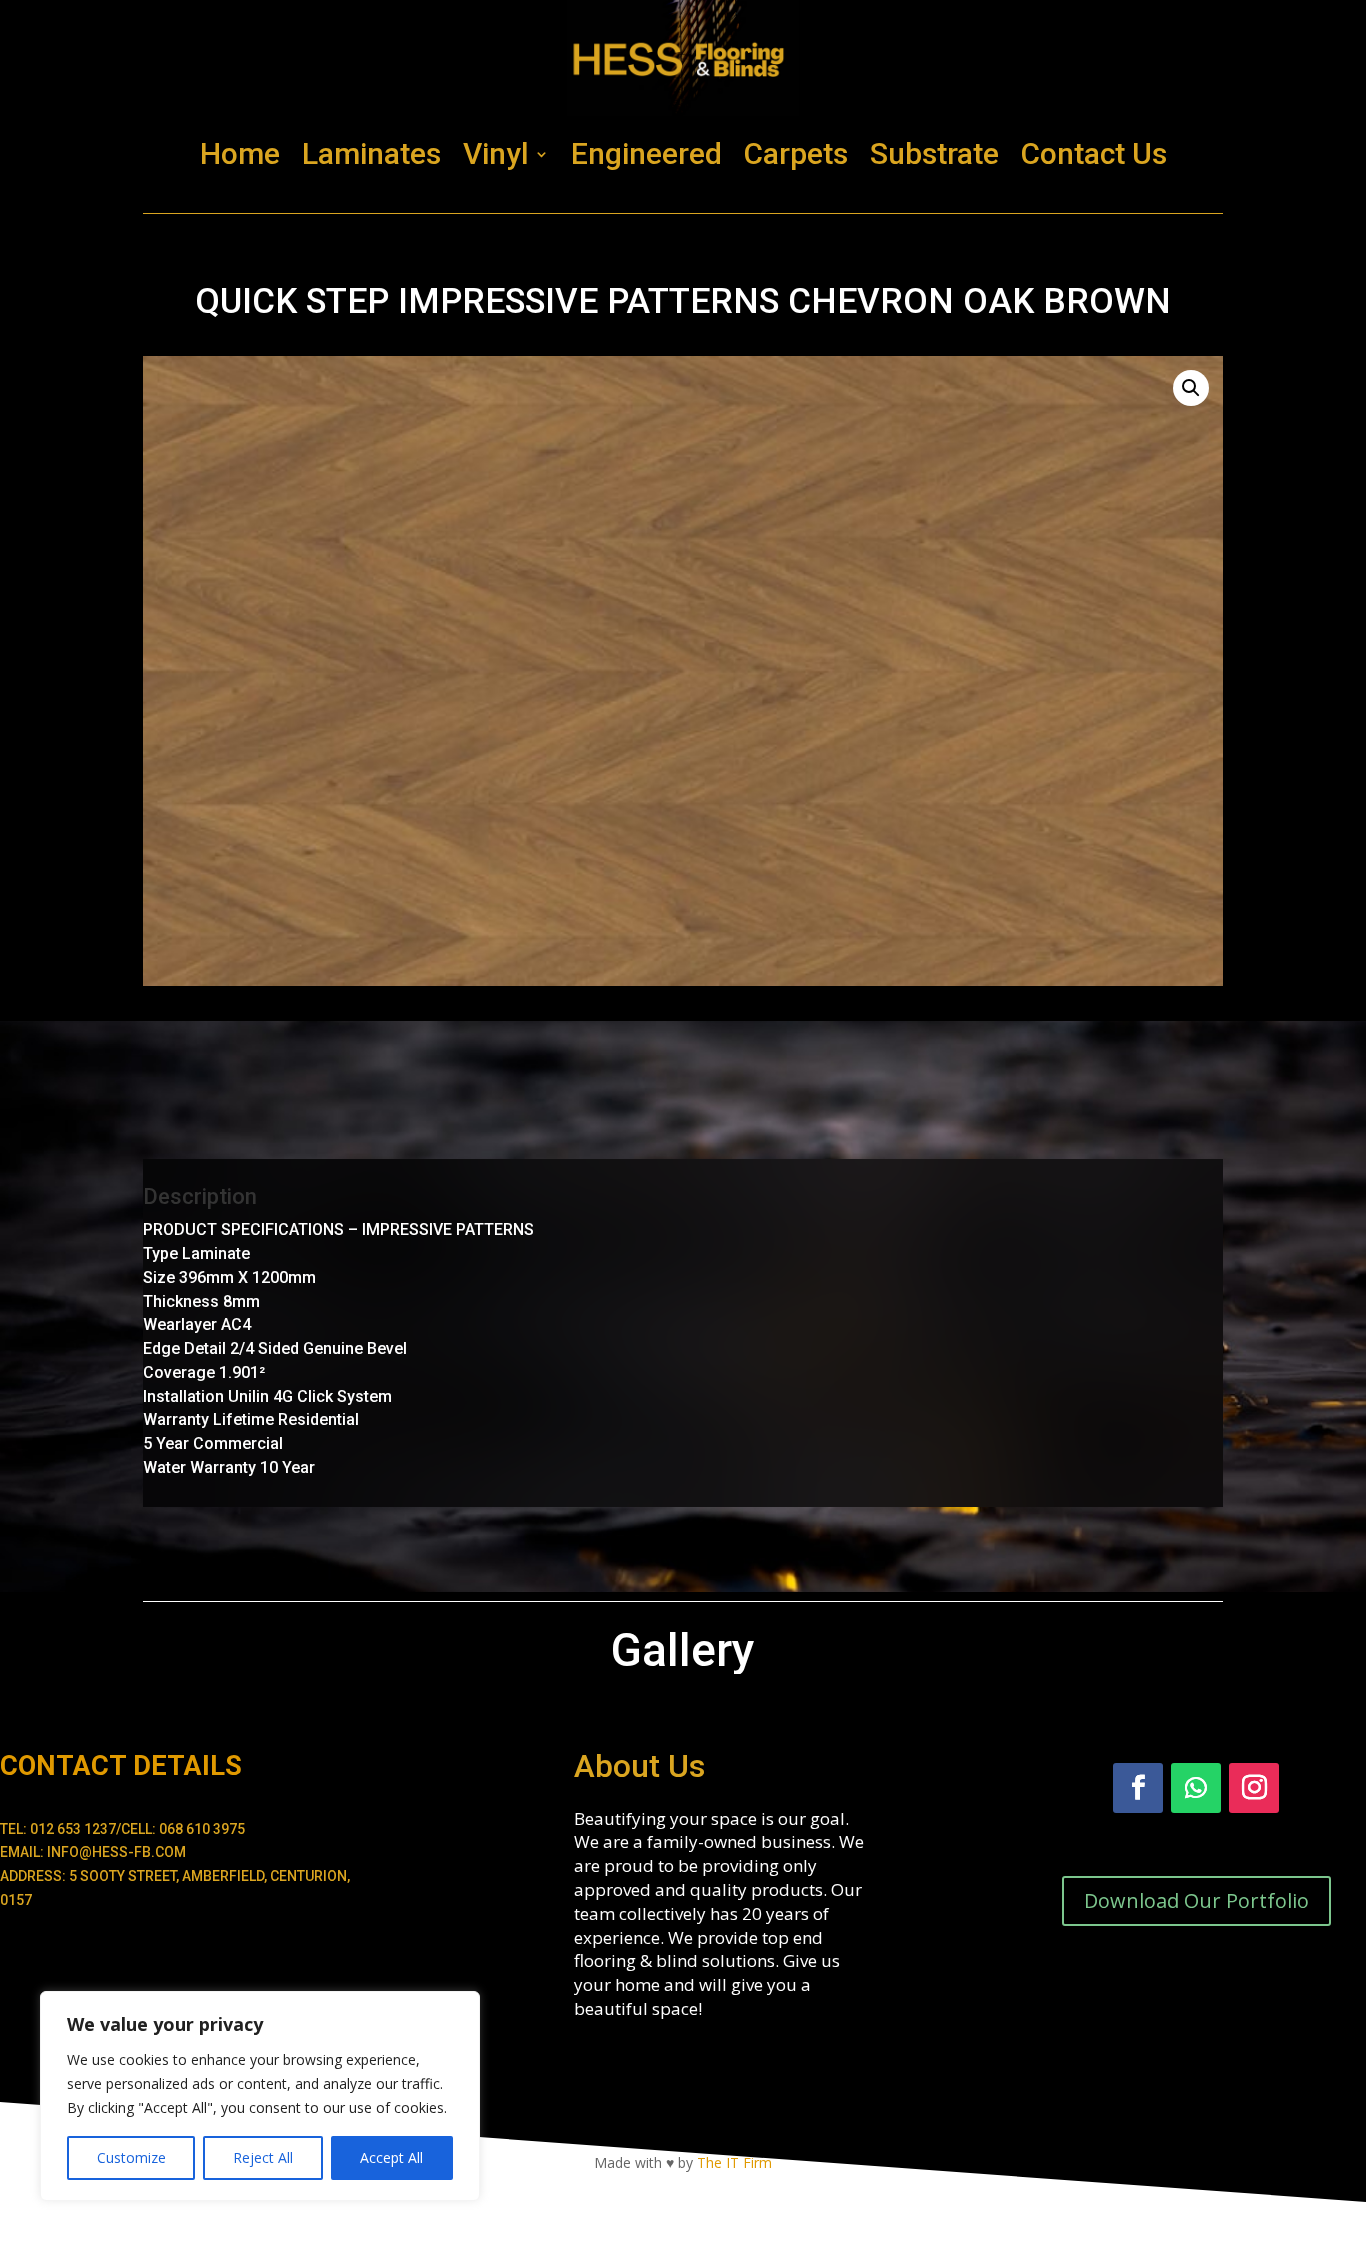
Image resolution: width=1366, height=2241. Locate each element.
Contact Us (1094, 153)
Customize (131, 2157)
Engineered (646, 153)
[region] (260, 2096)
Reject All (263, 2157)
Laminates (371, 153)
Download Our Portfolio (1196, 1900)
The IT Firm (734, 2162)
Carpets (796, 153)
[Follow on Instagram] (1254, 1788)
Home (240, 153)
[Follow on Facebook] (1138, 1788)
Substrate (934, 153)
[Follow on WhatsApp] (1196, 1788)
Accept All (391, 2157)
